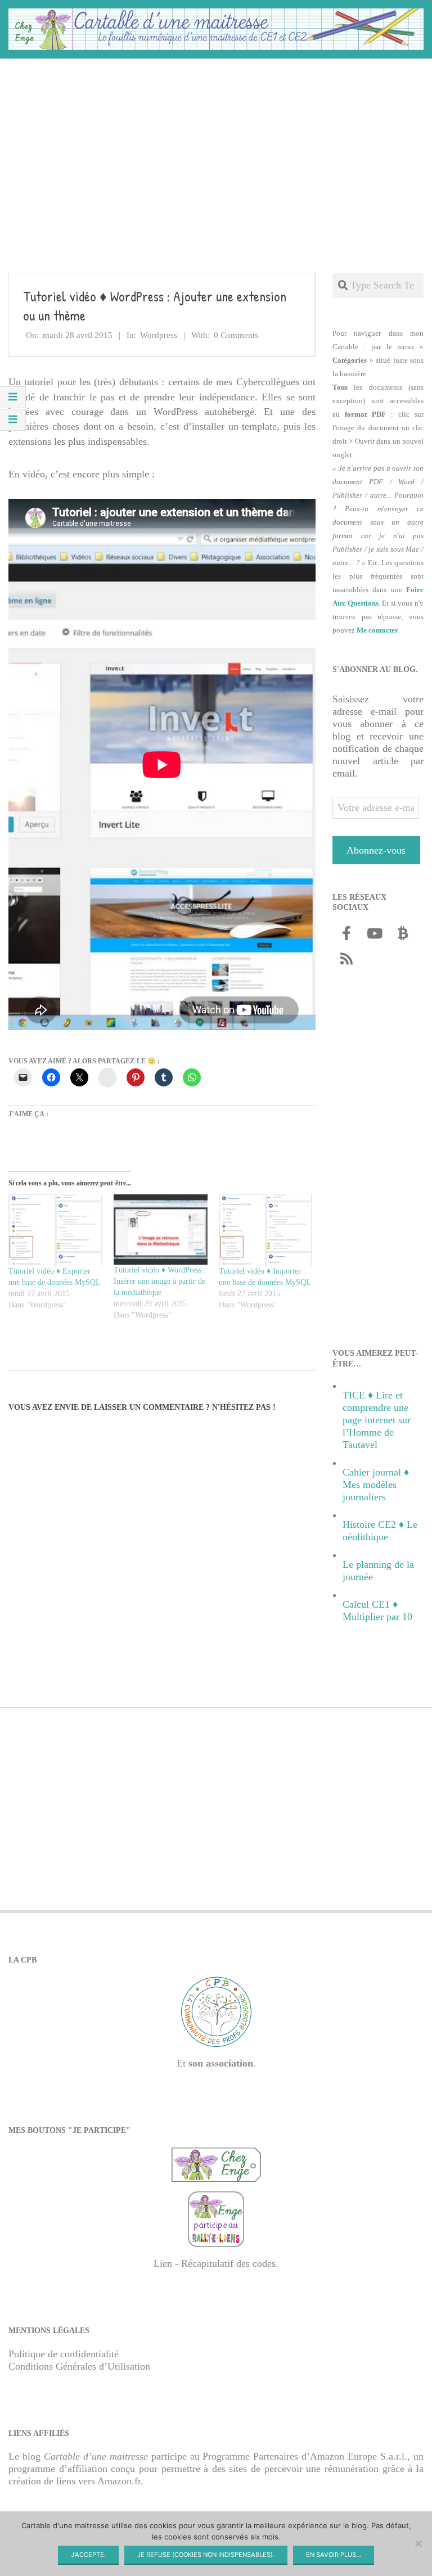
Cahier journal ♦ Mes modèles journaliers (376, 1485)
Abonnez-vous (376, 850)
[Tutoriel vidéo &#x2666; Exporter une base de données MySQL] (55, 1230)
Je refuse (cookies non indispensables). (206, 2555)
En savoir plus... (334, 2555)
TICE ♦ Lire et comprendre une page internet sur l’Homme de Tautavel (377, 1420)
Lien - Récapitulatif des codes (215, 2263)
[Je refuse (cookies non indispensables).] (418, 2543)
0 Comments (236, 335)
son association (221, 2063)
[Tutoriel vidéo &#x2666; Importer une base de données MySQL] (266, 1230)
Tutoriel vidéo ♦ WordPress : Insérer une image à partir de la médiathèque (160, 1281)
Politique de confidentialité (64, 2354)
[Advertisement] (216, 147)
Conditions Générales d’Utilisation (79, 2366)
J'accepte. (88, 2555)
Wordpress (159, 335)
